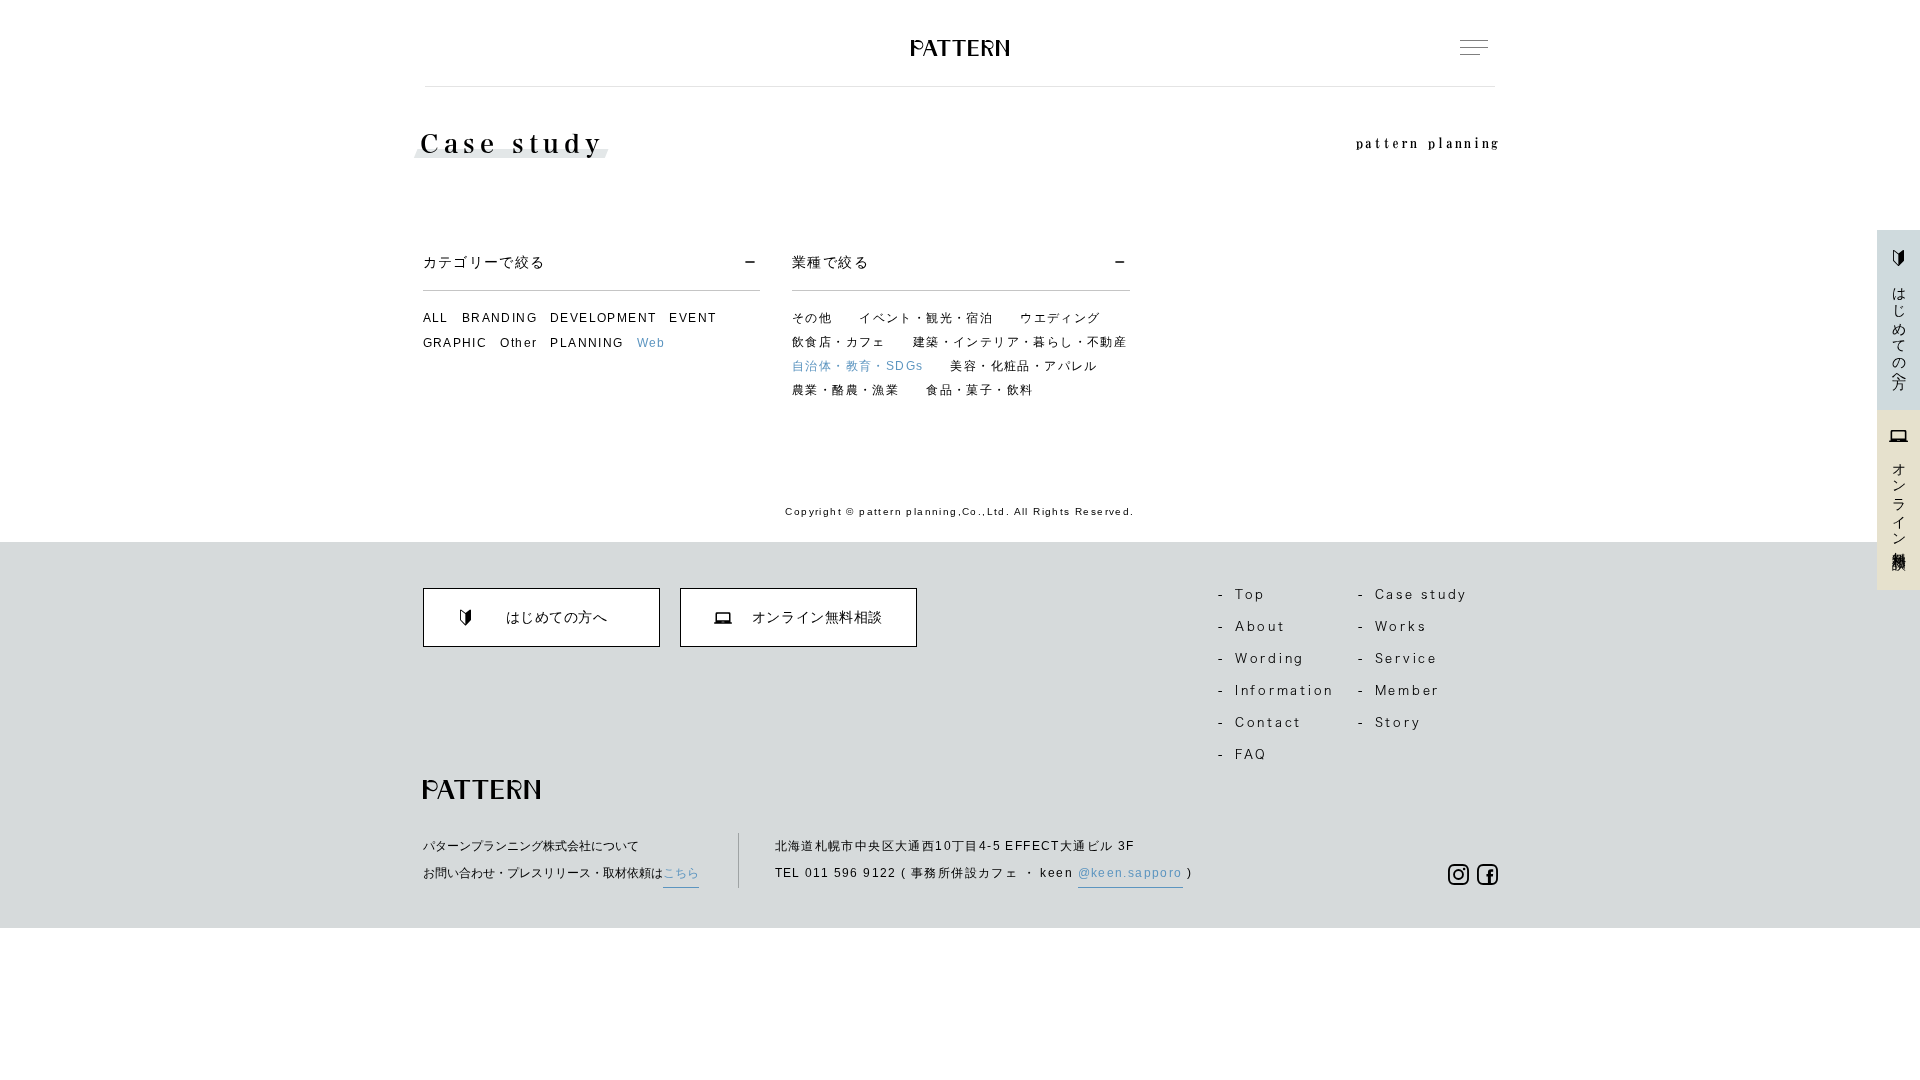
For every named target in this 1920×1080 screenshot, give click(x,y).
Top (1242, 594)
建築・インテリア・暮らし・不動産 (1020, 342)
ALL (436, 318)
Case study (1413, 594)
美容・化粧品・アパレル (1023, 366)
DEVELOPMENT (603, 318)
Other (518, 343)
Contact (1260, 722)
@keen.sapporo (1130, 873)
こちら (681, 873)
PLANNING (586, 343)
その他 (812, 318)
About (1252, 626)
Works (1392, 626)
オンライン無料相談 (1899, 500)
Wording (1261, 658)
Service (1398, 658)
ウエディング (1060, 318)
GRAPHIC (455, 343)
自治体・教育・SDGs (857, 366)
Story (1390, 722)
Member (1399, 690)
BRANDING (499, 318)
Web (651, 343)
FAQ (1243, 754)
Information (1276, 690)
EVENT (692, 318)
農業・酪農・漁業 (845, 390)
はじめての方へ (1899, 331)
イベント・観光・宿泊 (926, 318)
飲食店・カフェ (839, 342)
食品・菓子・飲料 (979, 390)
